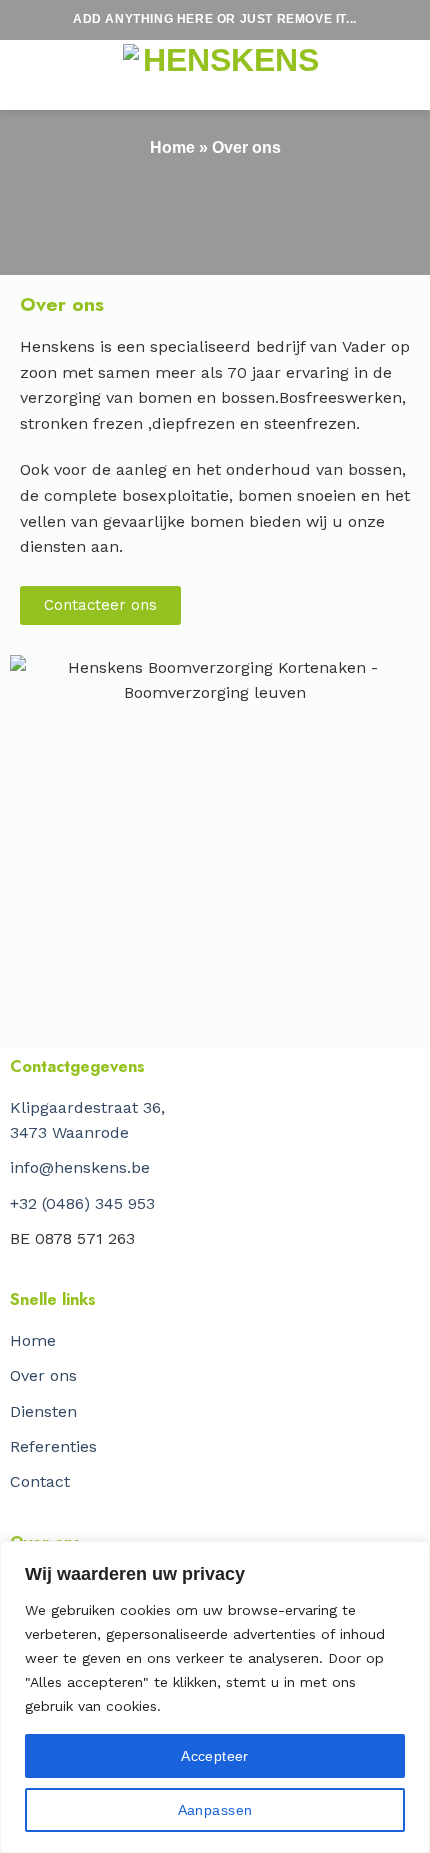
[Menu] (61, 75)
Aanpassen (215, 1810)
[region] (215, 1697)
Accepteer (215, 1756)
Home (172, 147)
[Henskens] (223, 75)
